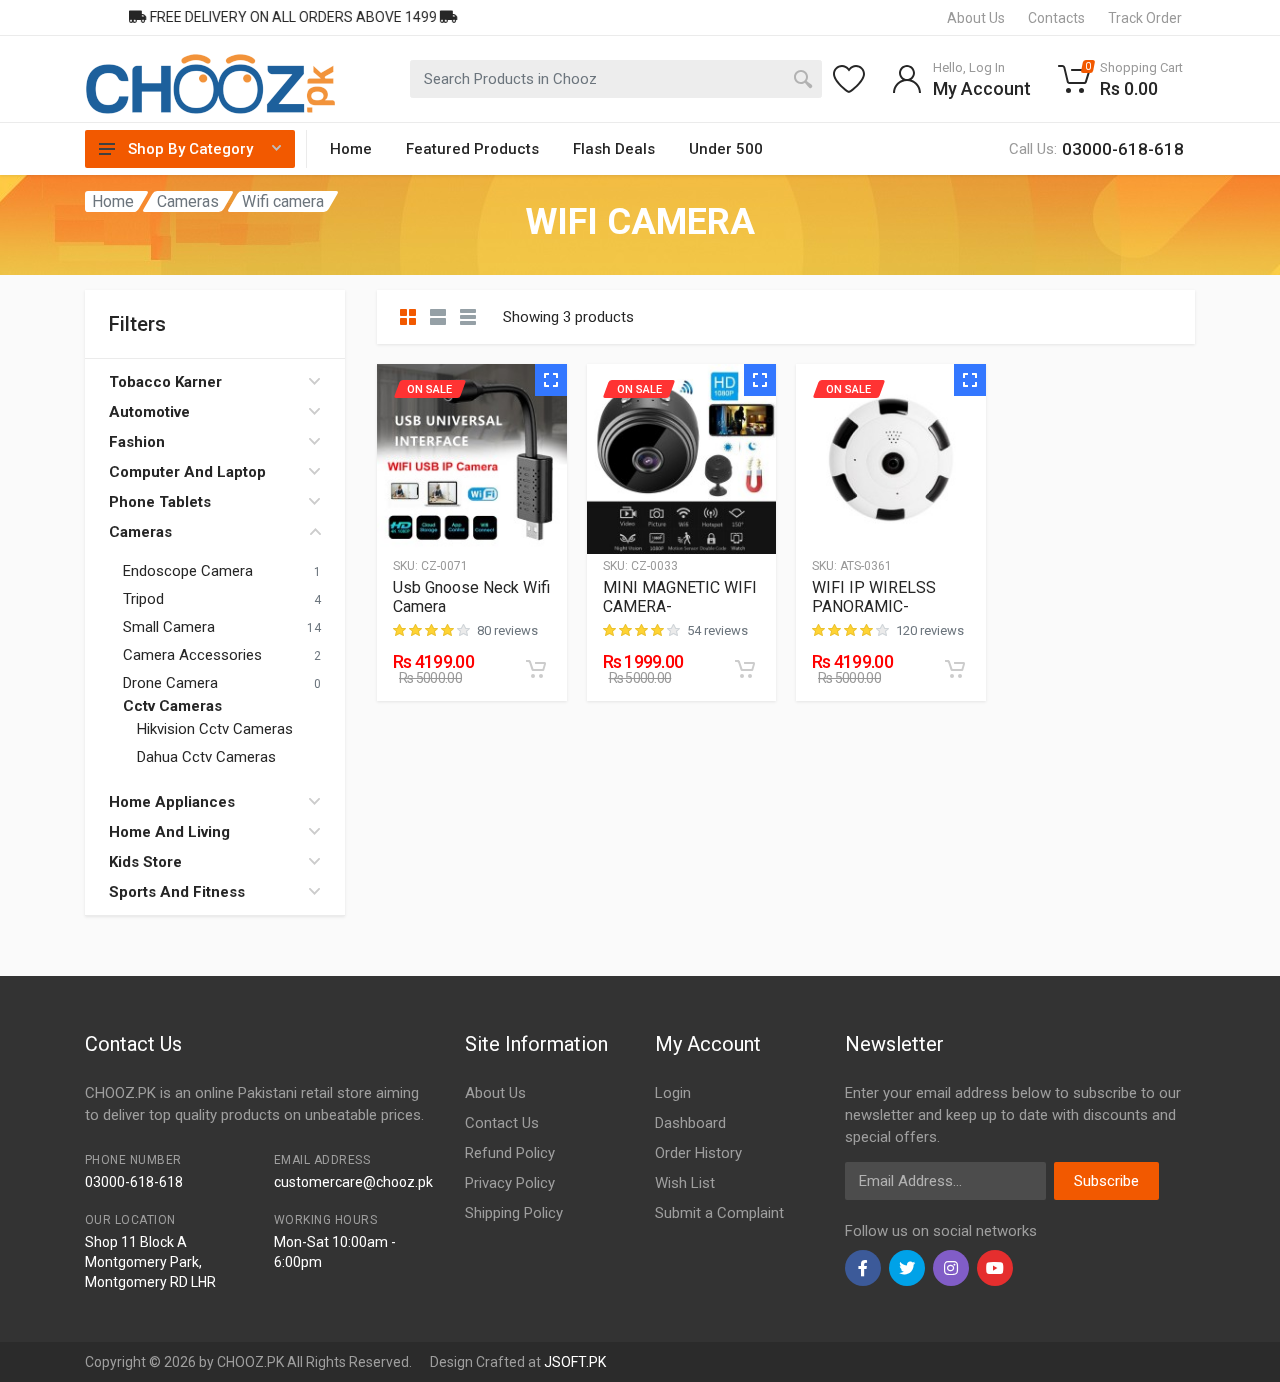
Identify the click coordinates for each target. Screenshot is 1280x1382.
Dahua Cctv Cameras (206, 757)
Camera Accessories (192, 655)
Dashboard (690, 1123)
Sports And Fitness (177, 892)
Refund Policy (510, 1153)
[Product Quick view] (551, 380)
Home (351, 149)
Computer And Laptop (187, 472)
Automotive (149, 412)
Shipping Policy (514, 1213)
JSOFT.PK (575, 1362)
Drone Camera (170, 683)
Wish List (685, 1183)
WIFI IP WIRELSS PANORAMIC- (874, 597)
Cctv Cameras (172, 706)
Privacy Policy (510, 1183)
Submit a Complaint (719, 1213)
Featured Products (472, 149)
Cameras (188, 201)
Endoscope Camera (188, 571)
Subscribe (1106, 1181)
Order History (698, 1153)
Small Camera (169, 627)
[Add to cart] (536, 669)
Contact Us (502, 1123)
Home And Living (169, 832)
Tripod (143, 599)
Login (673, 1093)
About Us (495, 1093)
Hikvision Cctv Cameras (215, 729)
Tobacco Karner (165, 382)
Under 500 (726, 149)
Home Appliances (172, 802)
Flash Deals (614, 149)
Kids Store (145, 862)
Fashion (137, 442)
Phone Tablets (160, 502)
